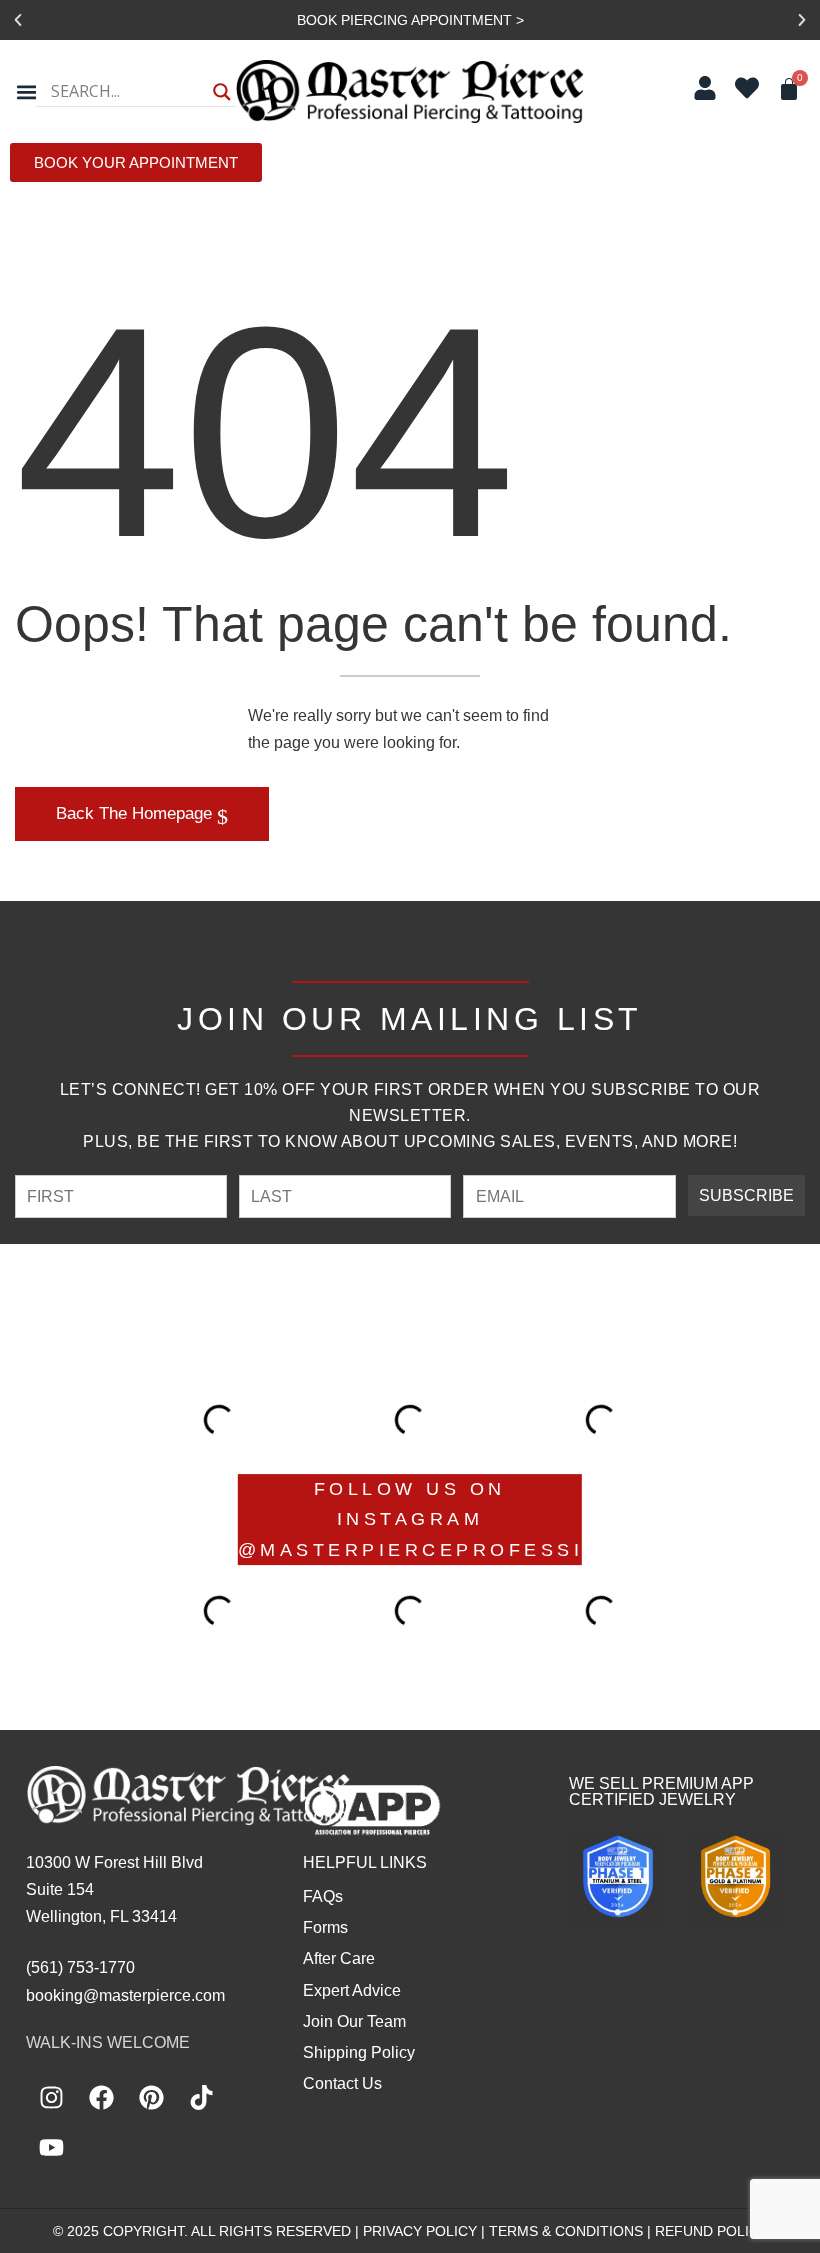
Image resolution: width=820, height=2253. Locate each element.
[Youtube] (51, 2147)
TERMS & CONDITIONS (566, 2231)
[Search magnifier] (222, 92)
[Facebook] (101, 2097)
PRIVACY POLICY (420, 2231)
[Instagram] (51, 2097)
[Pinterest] (151, 2097)
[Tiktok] (201, 2097)
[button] (18, 20)
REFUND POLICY (711, 2231)
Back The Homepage (136, 813)
